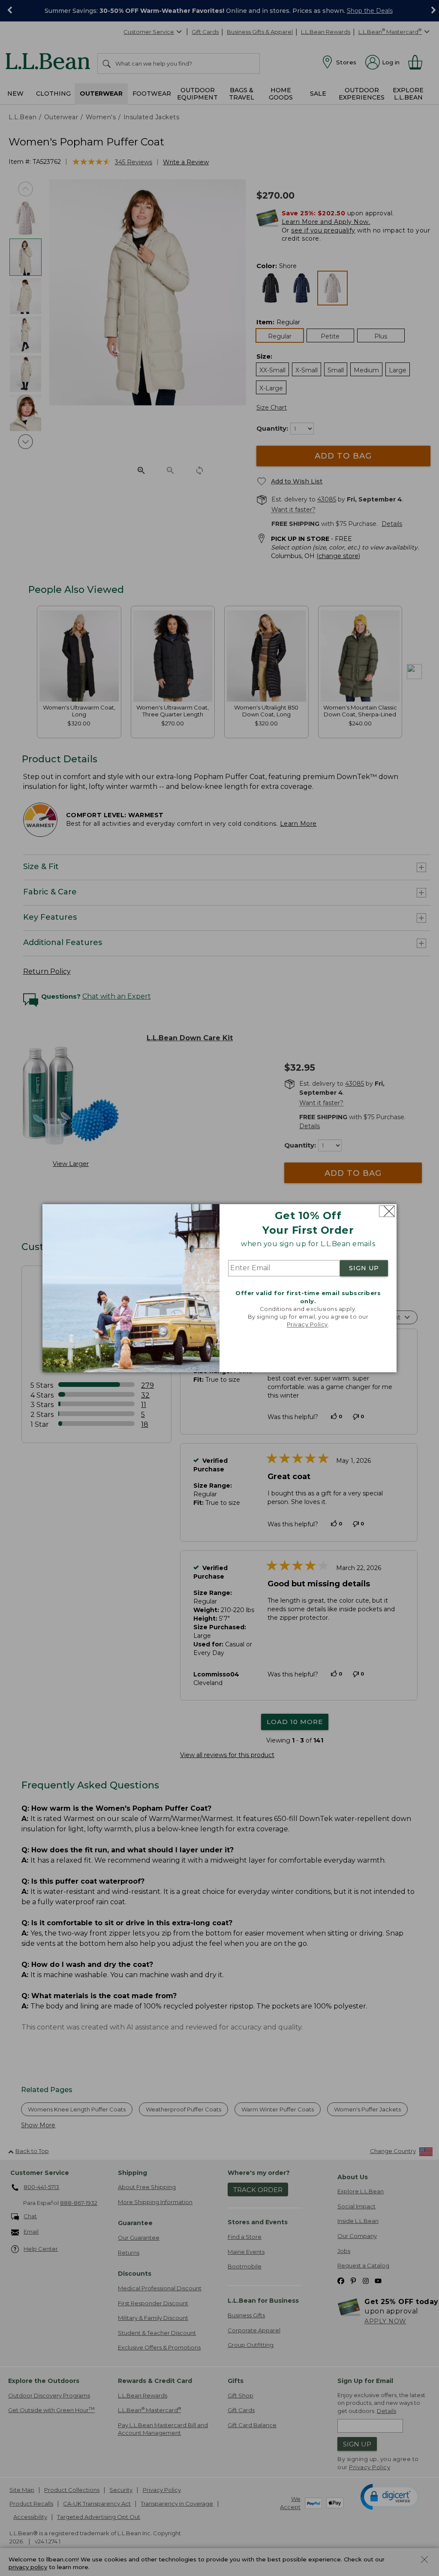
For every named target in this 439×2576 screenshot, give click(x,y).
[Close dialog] (387, 1211)
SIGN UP (364, 1268)
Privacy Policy (307, 1325)
